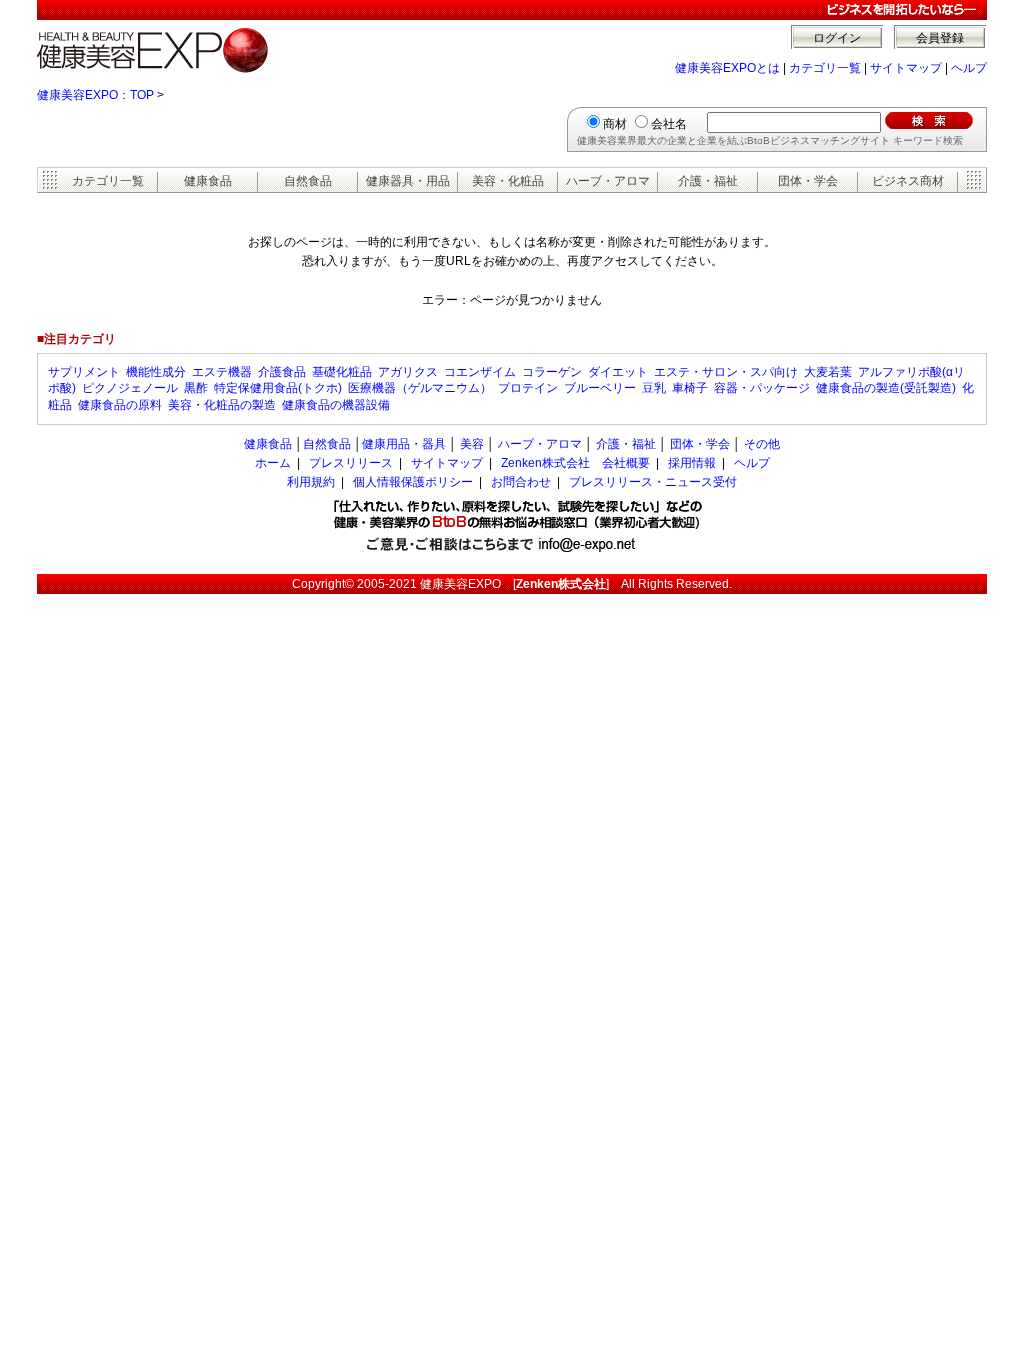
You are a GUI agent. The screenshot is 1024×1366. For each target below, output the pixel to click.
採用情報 (692, 463)
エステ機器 (222, 372)
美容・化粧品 (508, 181)
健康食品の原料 (120, 405)
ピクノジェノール (130, 388)
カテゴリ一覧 (825, 68)
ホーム (273, 463)
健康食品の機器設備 (336, 405)
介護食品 (282, 372)
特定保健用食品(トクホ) (278, 388)
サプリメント (84, 372)
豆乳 (654, 388)
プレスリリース (351, 463)
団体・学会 (808, 181)
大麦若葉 (828, 372)
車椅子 (690, 388)
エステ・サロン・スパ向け (726, 372)
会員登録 (940, 38)
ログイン (837, 38)
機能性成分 (156, 372)
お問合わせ (521, 482)
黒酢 (196, 388)
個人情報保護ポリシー (413, 482)
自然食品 (308, 181)
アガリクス (408, 372)
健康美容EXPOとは (727, 68)
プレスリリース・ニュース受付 (653, 482)
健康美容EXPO (460, 584)
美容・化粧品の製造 (222, 405)
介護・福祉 (708, 181)
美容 (472, 444)
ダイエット (618, 372)
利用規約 (311, 482)
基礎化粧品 (342, 372)
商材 (615, 124)
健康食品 (208, 181)
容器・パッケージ (762, 388)
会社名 (669, 124)
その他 (762, 444)
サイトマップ (906, 68)
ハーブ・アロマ (608, 181)
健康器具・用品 (408, 181)
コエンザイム (480, 372)
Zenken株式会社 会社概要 (575, 463)
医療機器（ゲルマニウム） (420, 388)
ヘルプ (969, 68)
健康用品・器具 (404, 444)
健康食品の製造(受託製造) (886, 388)
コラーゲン (552, 372)
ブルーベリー (600, 388)
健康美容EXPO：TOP (95, 95)
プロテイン (528, 388)
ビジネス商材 (908, 181)
